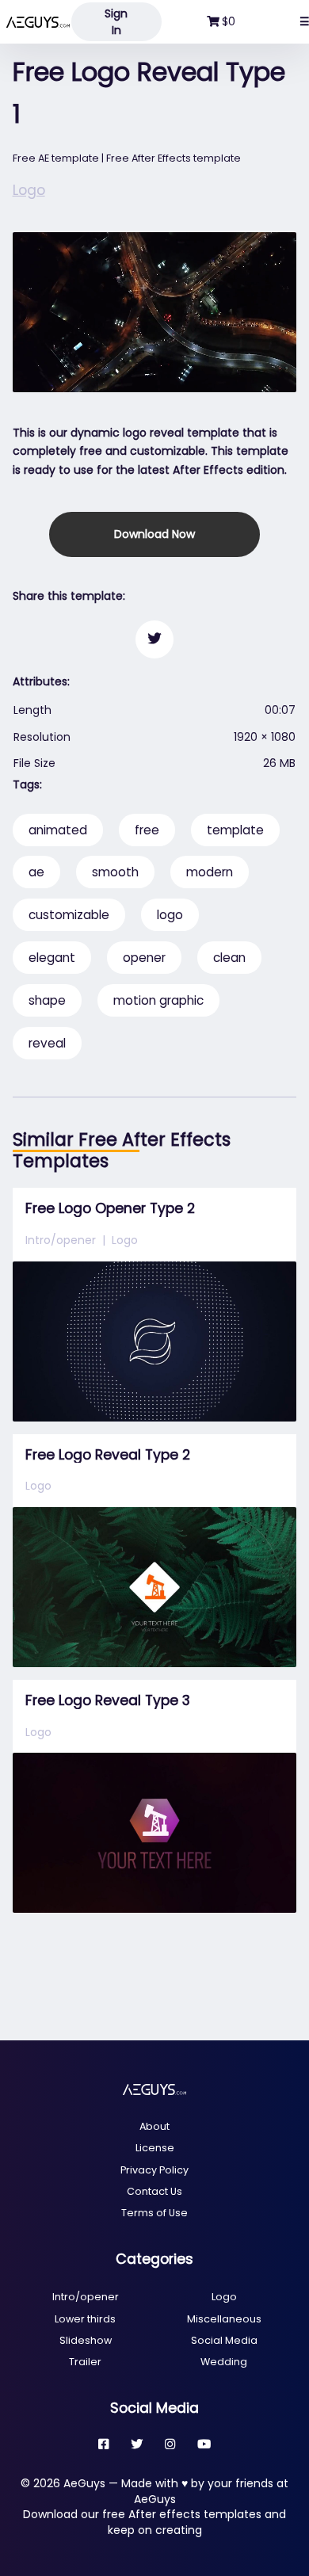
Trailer (85, 2362)
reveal (47, 1043)
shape (47, 1000)
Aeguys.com (38, 22)
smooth (115, 872)
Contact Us (154, 2191)
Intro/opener (61, 1240)
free (147, 830)
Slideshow (86, 2340)
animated (58, 830)
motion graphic (158, 1000)
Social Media (224, 2340)
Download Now (154, 534)
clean (229, 958)
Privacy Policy (154, 2170)
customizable (69, 915)
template (235, 830)
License (155, 2148)
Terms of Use (154, 2213)
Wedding (224, 2362)
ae (36, 872)
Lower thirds (85, 2319)
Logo (29, 190)
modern (210, 872)
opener (144, 958)
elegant (52, 958)
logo (170, 915)
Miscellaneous (224, 2319)
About (154, 2126)
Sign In (116, 22)
